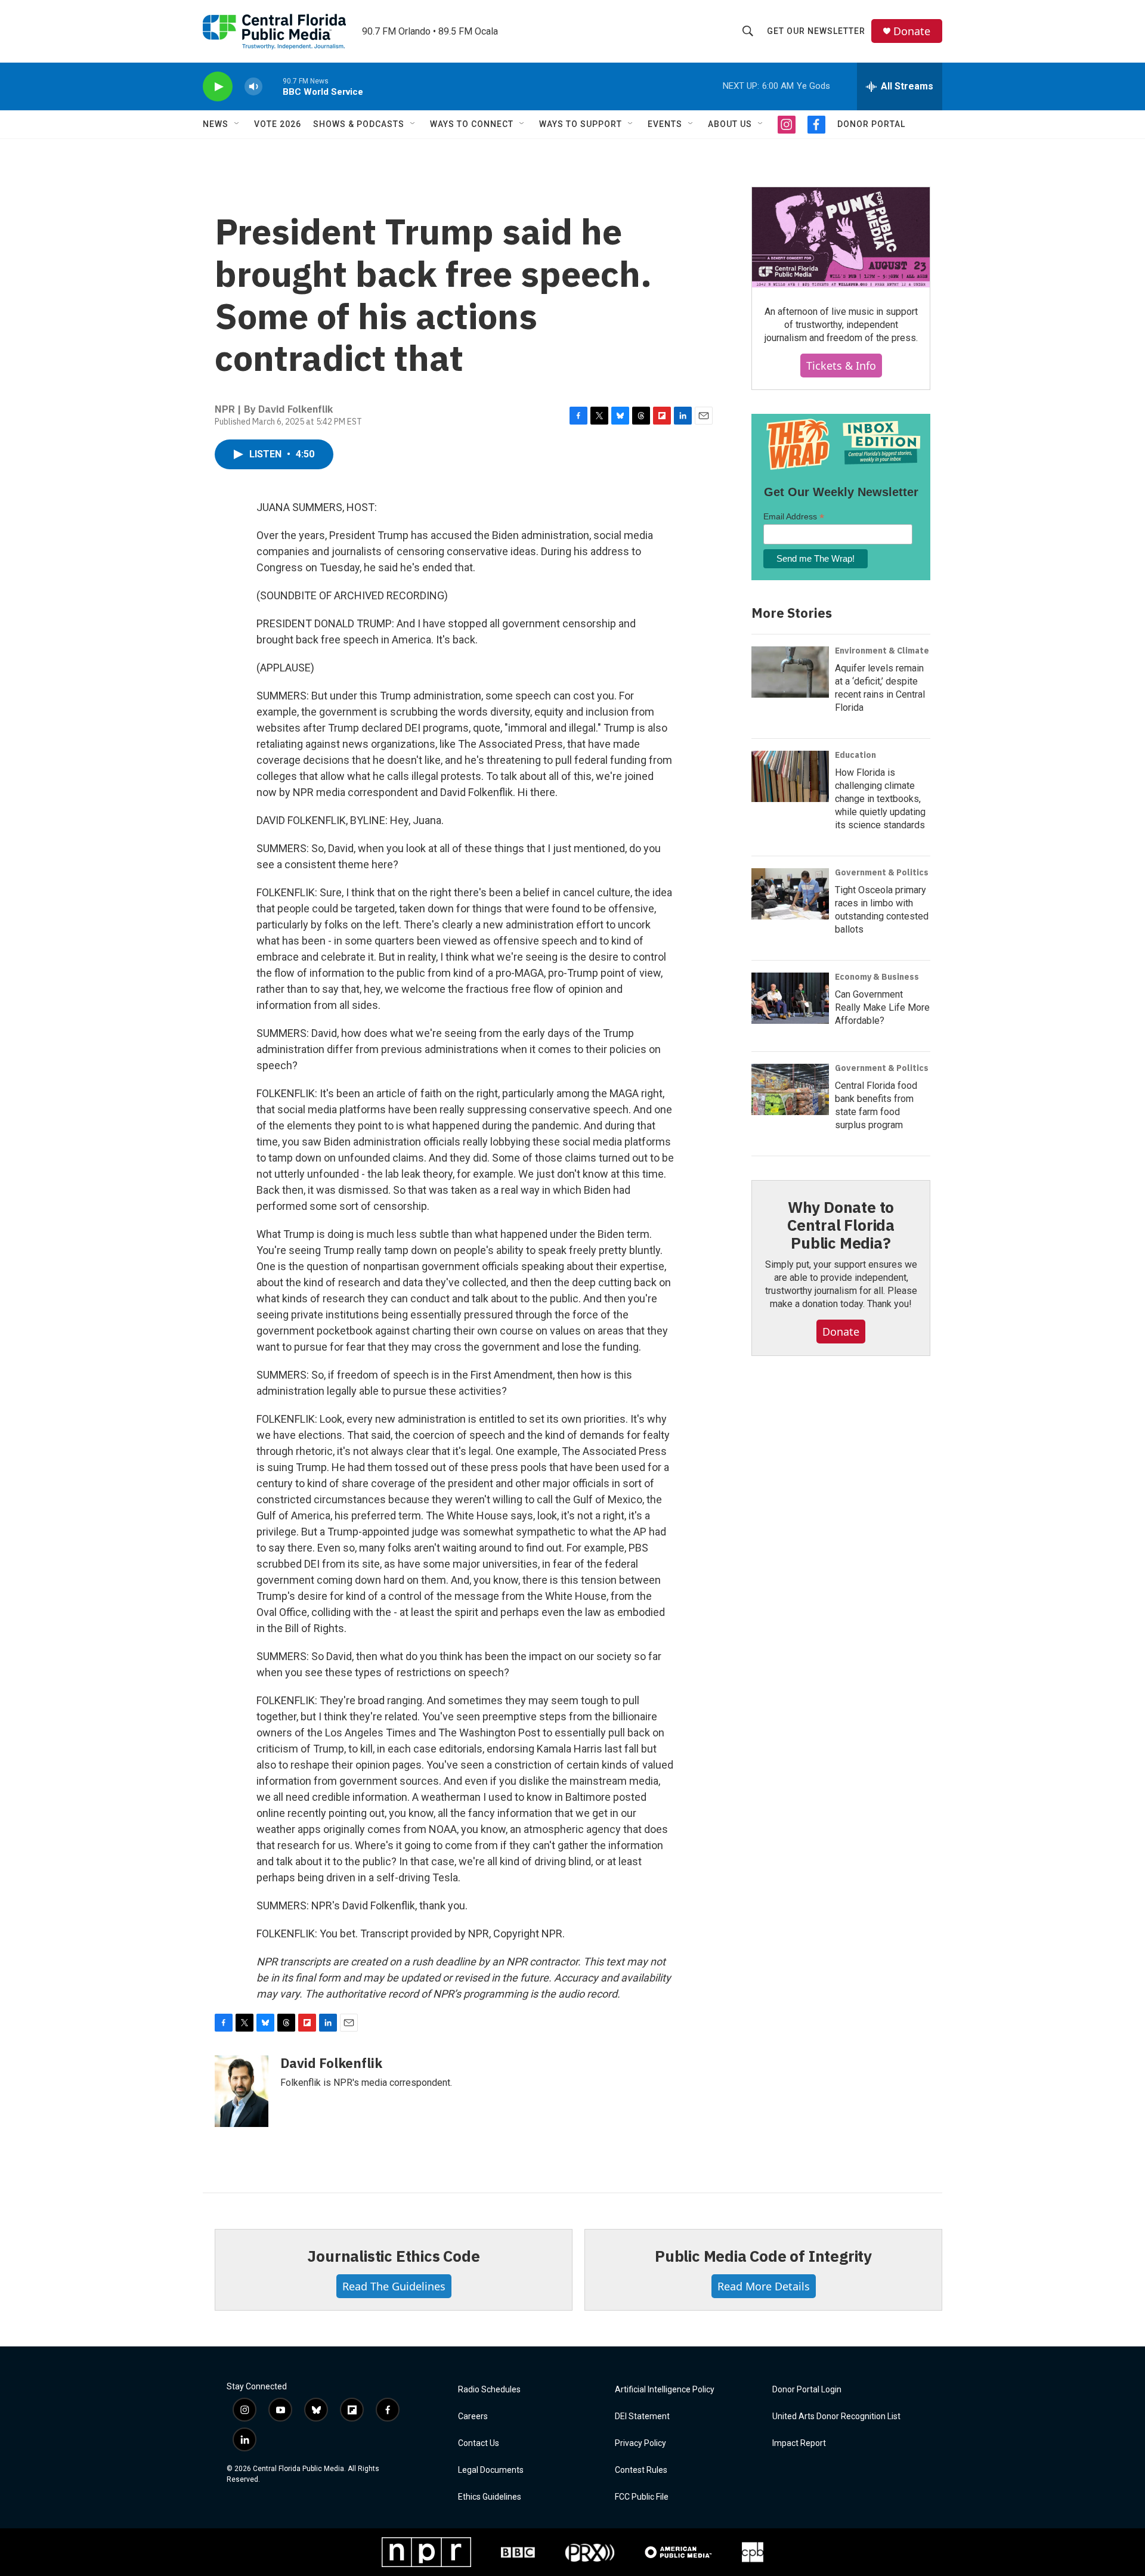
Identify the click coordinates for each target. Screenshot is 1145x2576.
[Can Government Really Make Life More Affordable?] (790, 998)
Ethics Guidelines (490, 2497)
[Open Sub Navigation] (237, 124)
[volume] (253, 87)
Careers (473, 2416)
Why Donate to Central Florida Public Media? (841, 1225)
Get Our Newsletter (816, 31)
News (216, 124)
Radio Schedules (489, 2390)
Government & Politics (882, 872)
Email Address (794, 517)
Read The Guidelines (394, 2286)
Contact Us (479, 2443)
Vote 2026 (278, 124)
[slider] (273, 86)
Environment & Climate (882, 651)
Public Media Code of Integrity (763, 2256)
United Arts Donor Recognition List (836, 2416)
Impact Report (799, 2443)
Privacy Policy (640, 2443)
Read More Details (764, 2286)
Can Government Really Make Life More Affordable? (882, 1007)
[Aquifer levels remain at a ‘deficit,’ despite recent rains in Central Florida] (790, 672)
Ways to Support (581, 124)
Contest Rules (641, 2470)
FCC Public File (642, 2497)
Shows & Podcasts (359, 124)
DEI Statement (642, 2416)
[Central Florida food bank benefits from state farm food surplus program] (790, 1089)
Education (855, 755)
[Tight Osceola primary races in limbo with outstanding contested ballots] (790, 894)
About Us (730, 124)
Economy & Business (877, 977)
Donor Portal (871, 124)
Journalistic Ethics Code (393, 2256)
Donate (912, 31)
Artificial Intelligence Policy (665, 2390)
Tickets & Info (841, 366)
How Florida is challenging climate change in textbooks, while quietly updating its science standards (880, 799)
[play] (218, 87)
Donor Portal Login (807, 2390)
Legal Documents (491, 2470)
